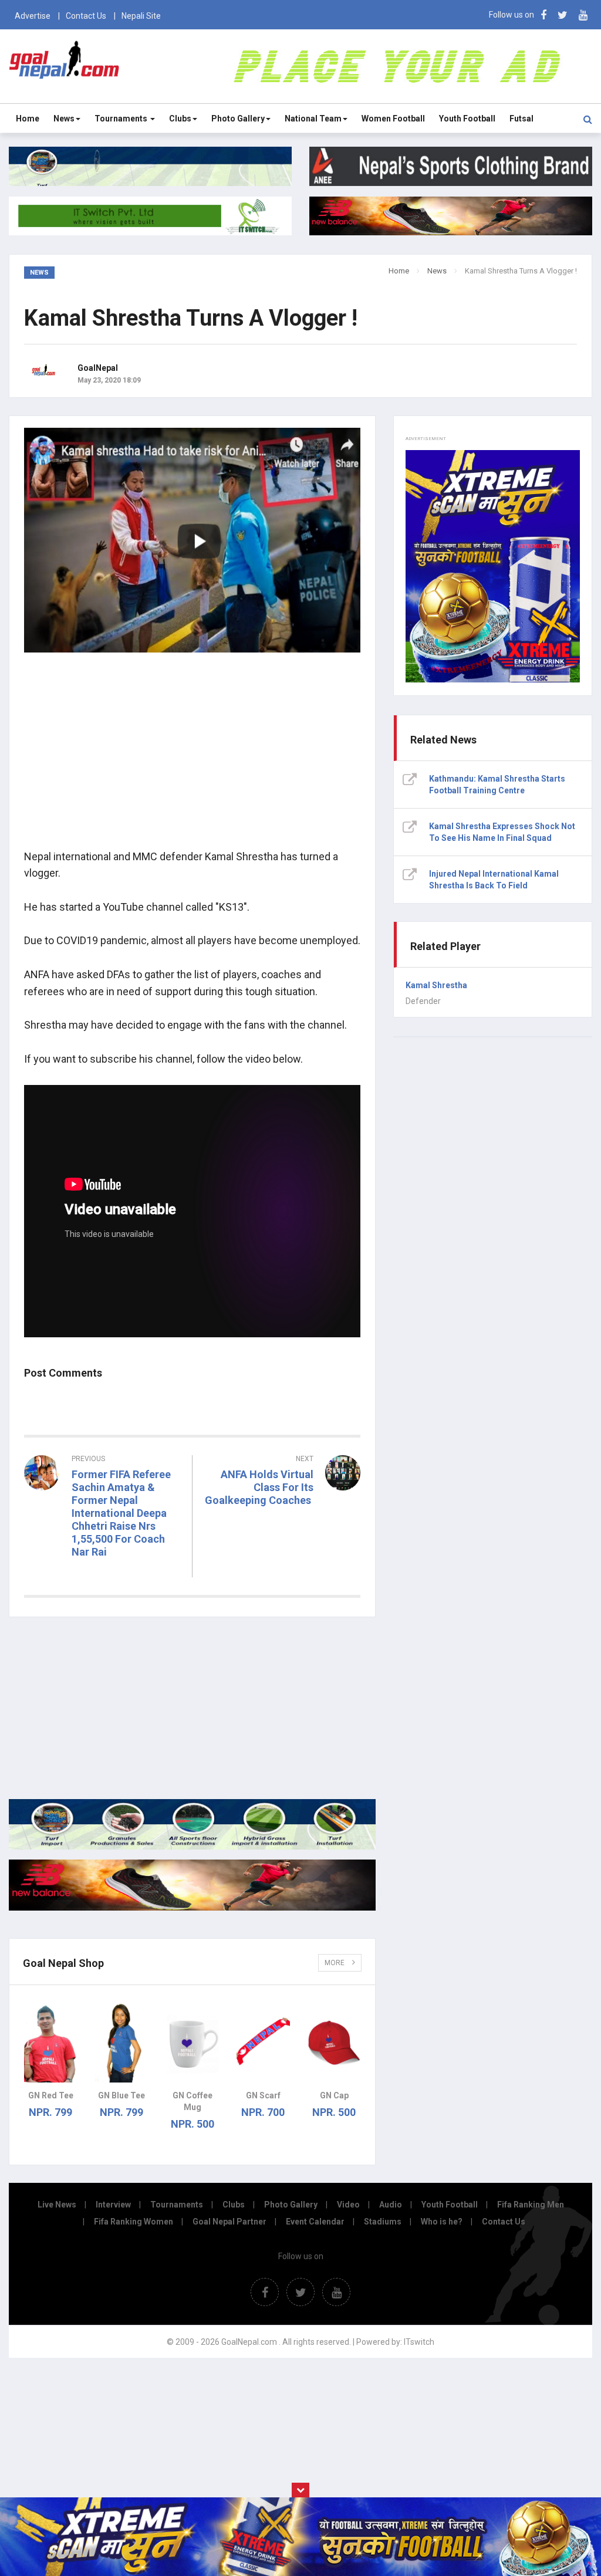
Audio (391, 2205)
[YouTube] (583, 15)
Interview (113, 2205)
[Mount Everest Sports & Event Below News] (192, 1847)
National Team (313, 119)
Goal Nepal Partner (229, 2222)
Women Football (393, 119)
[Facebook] (543, 15)
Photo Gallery (238, 119)
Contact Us (86, 16)
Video (348, 2205)
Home (28, 119)
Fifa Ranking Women (134, 2222)
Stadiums (383, 2222)
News (64, 119)
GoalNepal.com (64, 65)
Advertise (33, 16)
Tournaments (122, 119)
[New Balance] (192, 1908)
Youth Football (467, 119)
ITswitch (419, 2342)
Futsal (521, 119)
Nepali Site (141, 16)
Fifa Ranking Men (531, 2205)
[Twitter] (563, 15)
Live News (57, 2205)
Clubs (180, 119)
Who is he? (442, 2222)
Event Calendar (315, 2222)
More (335, 1963)
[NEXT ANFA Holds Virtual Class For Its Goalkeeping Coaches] (283, 1534)
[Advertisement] (192, 758)
